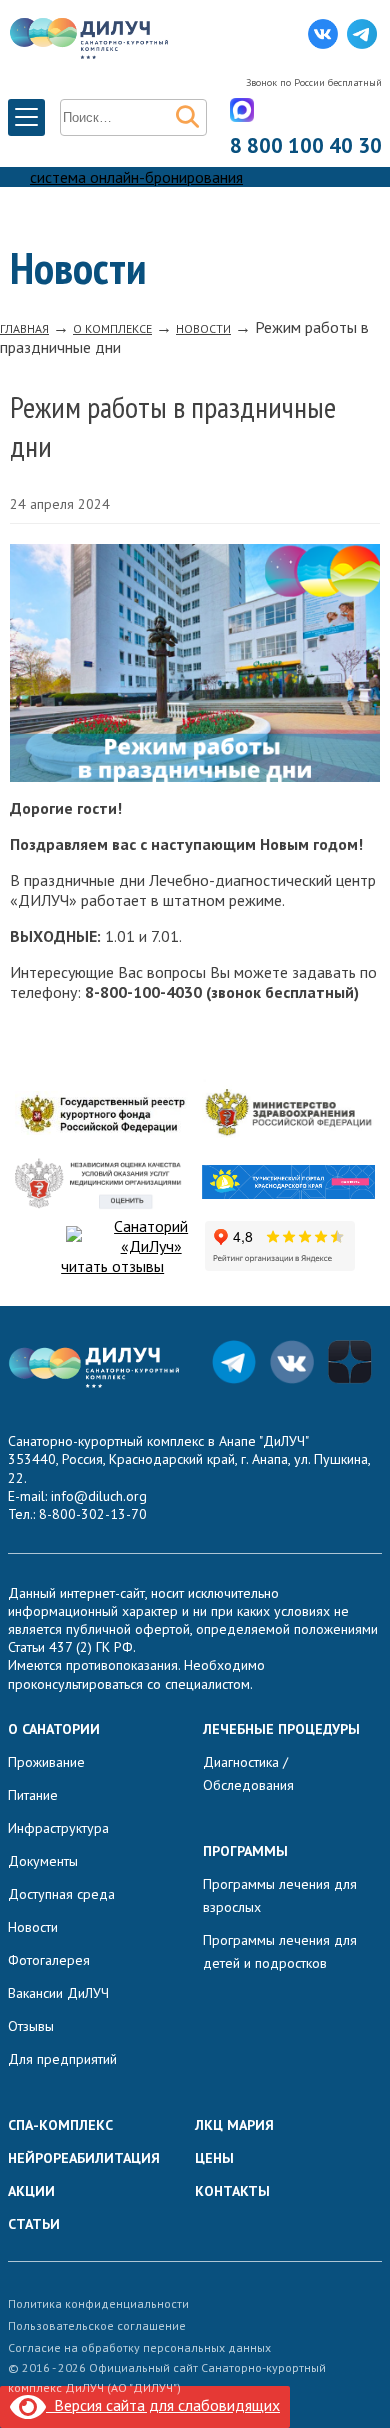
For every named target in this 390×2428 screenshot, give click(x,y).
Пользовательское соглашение (97, 2325)
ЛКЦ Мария (234, 2125)
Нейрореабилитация (84, 2158)
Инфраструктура (58, 1828)
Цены (214, 2158)
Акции (31, 2191)
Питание (33, 1795)
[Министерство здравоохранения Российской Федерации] (288, 1115)
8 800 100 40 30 (306, 145)
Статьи (34, 2224)
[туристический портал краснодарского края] (288, 1184)
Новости (33, 1927)
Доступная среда (61, 1894)
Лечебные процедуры (281, 1729)
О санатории (54, 1729)
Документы (43, 1861)
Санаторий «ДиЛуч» (151, 1236)
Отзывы (31, 2026)
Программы (245, 1851)
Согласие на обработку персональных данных (139, 2347)
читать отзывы (112, 1266)
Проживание (46, 1762)
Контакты (232, 2191)
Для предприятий (62, 2059)
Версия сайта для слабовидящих (163, 2405)
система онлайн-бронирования (136, 177)
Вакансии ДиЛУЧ (58, 1993)
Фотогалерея (49, 1960)
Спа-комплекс (60, 2125)
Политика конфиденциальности (98, 2303)
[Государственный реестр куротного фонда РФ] (101, 1114)
